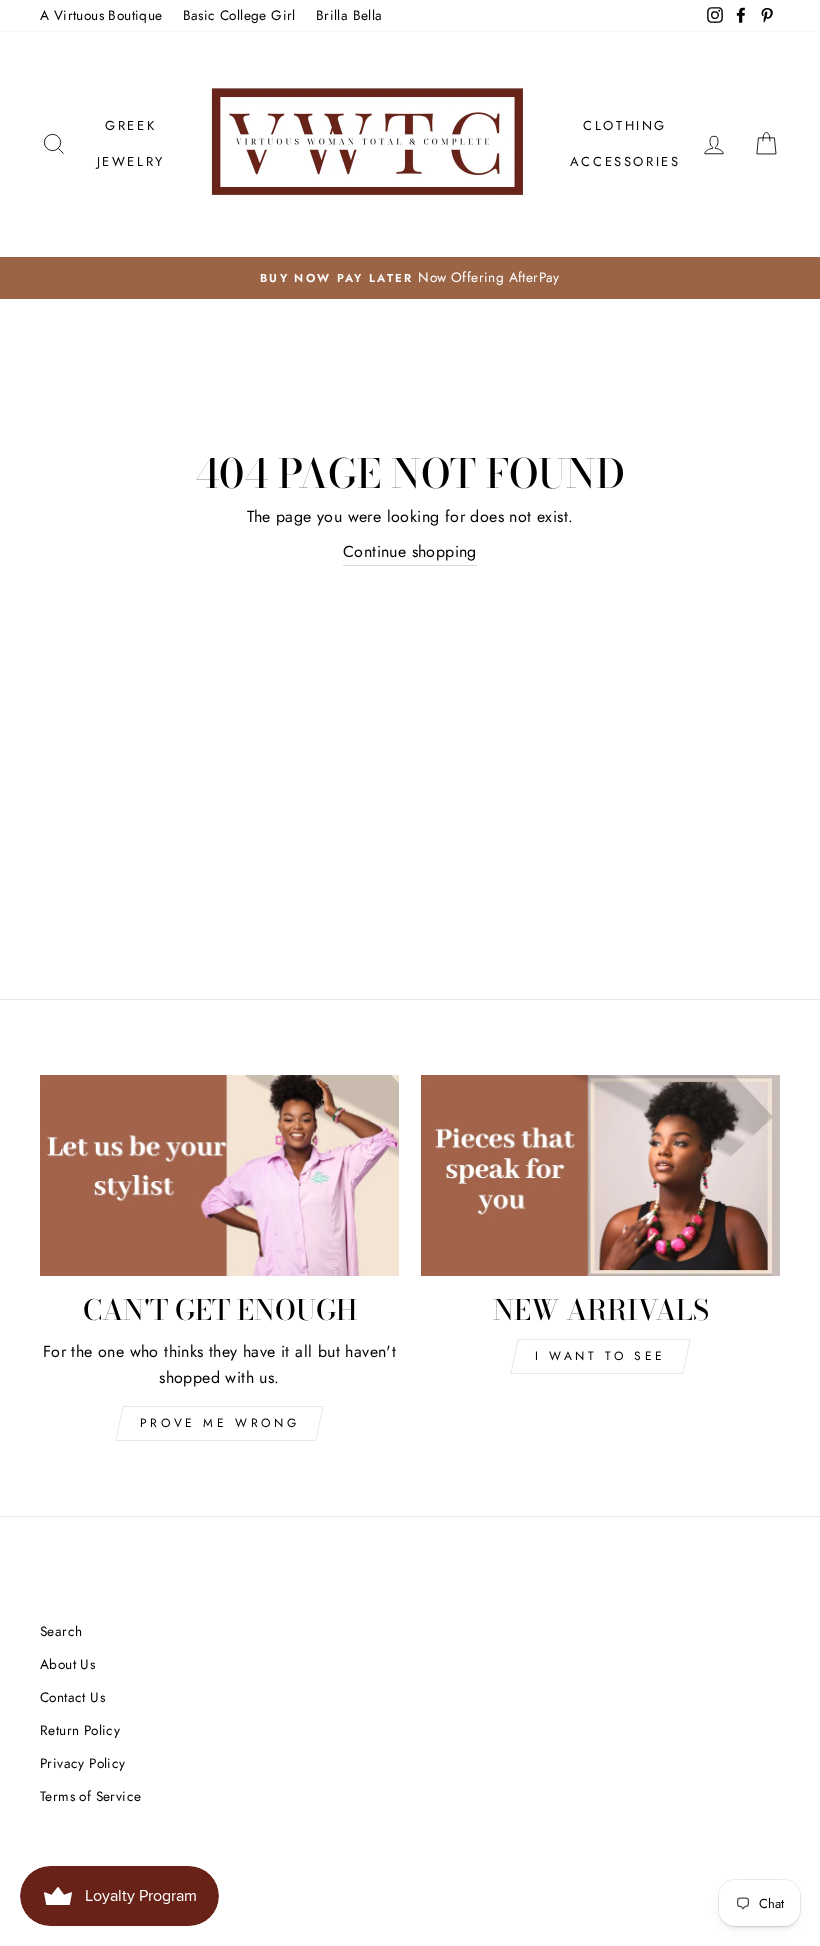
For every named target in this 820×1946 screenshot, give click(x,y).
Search (61, 1631)
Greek (130, 125)
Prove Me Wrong (219, 1423)
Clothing (625, 125)
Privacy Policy (83, 1763)
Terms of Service (90, 1796)
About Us (67, 1664)
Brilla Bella (349, 15)
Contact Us (72, 1697)
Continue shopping (410, 551)
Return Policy (80, 1730)
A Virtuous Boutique (101, 15)
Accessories (625, 161)
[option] (410, 278)
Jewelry (131, 161)
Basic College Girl (239, 15)
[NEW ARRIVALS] (600, 1176)
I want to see (600, 1356)
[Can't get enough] (219, 1176)
